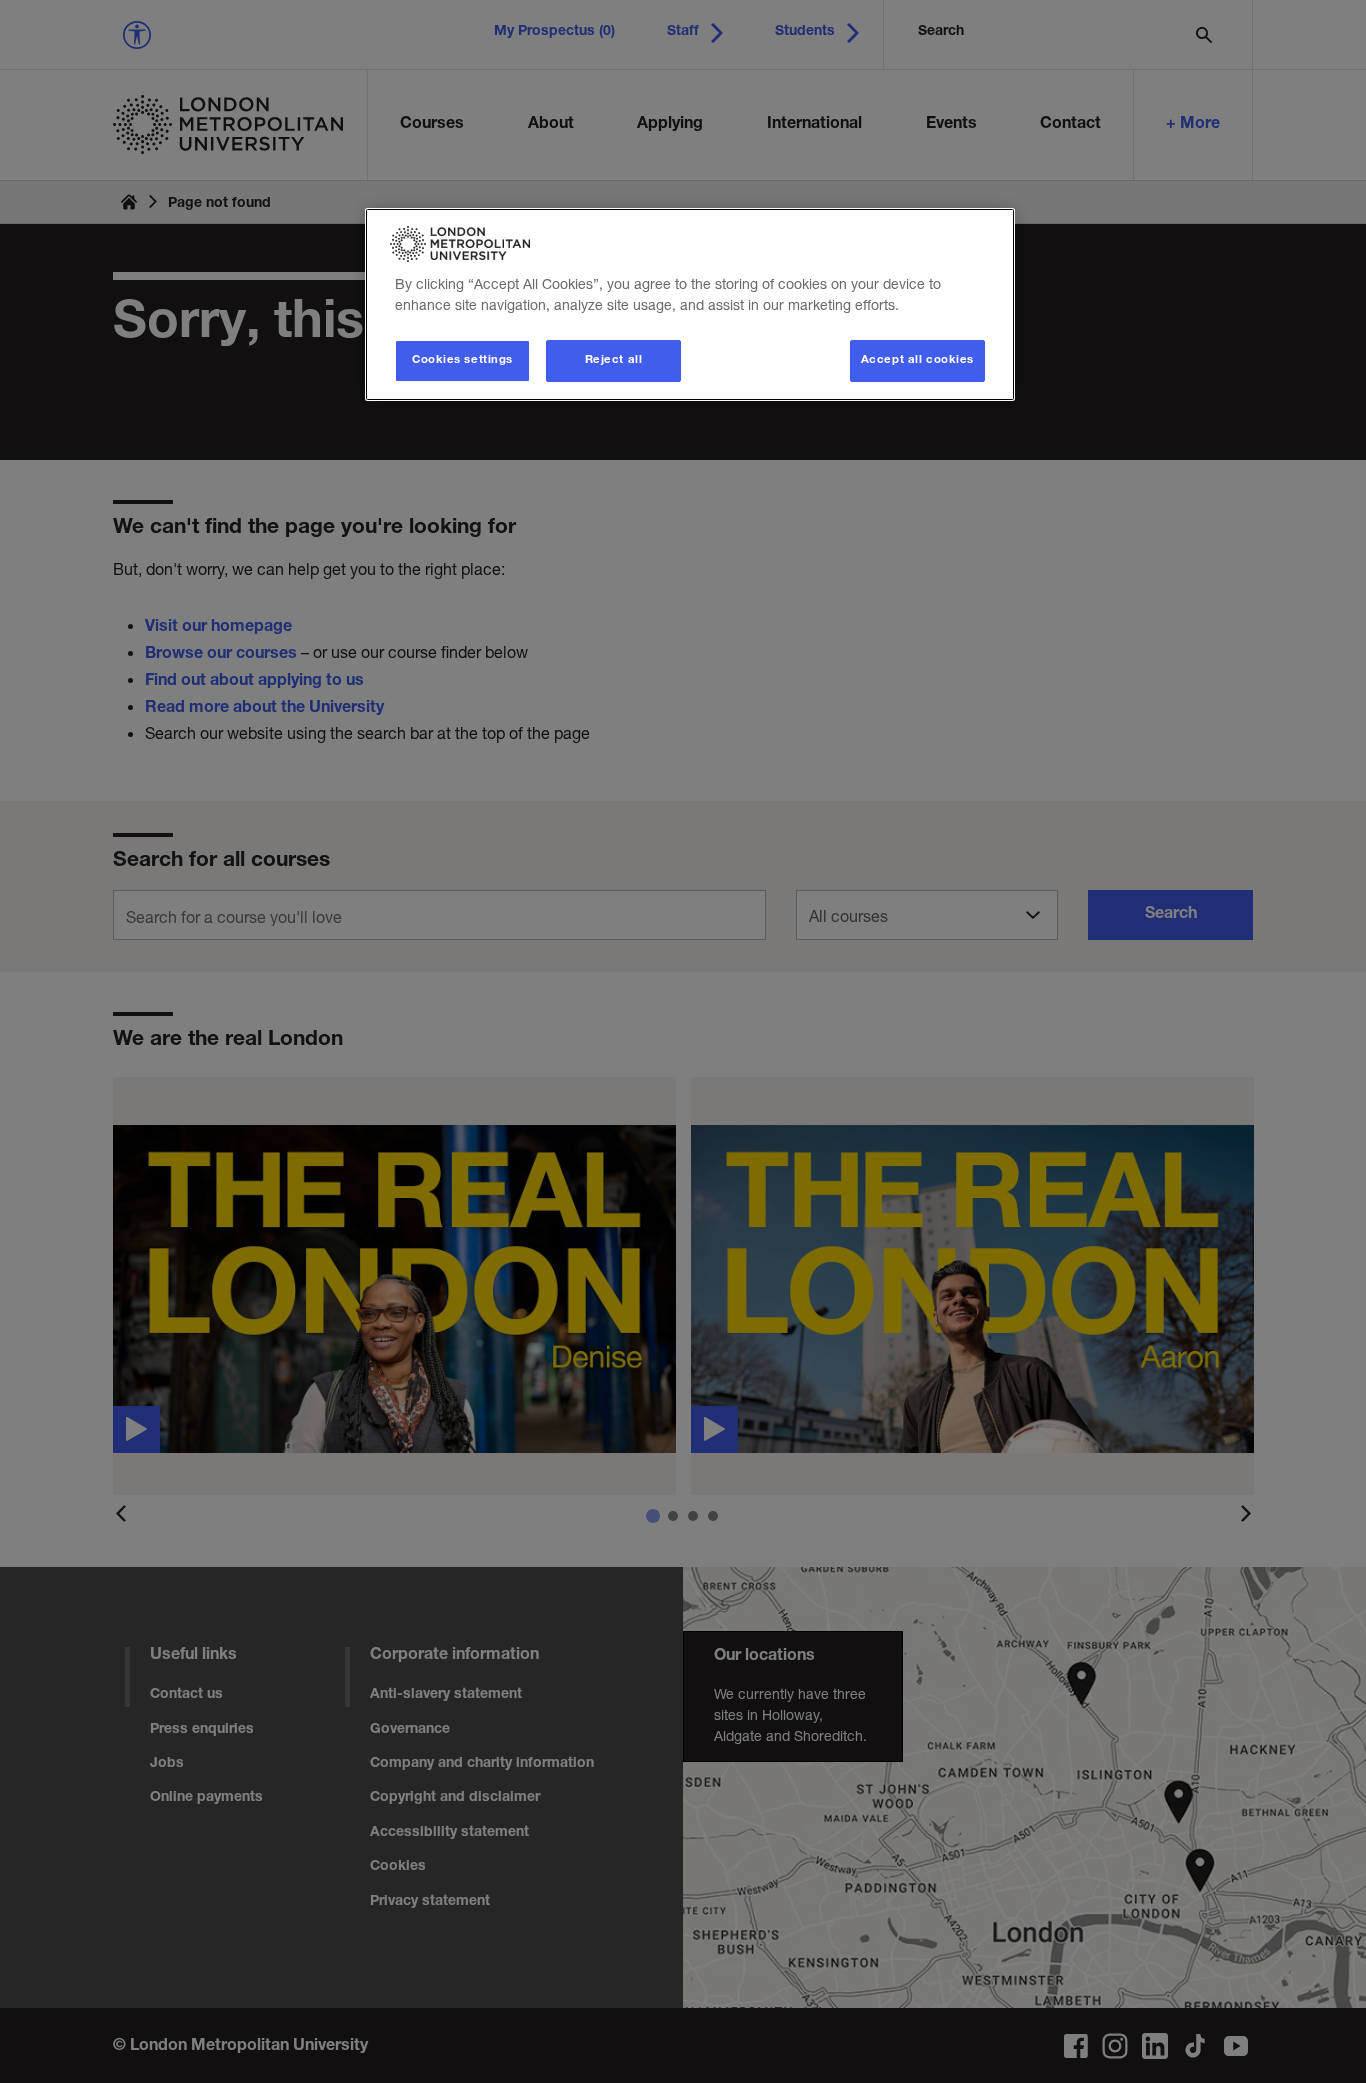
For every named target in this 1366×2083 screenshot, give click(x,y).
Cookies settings (462, 360)
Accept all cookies (917, 360)
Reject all (614, 360)
